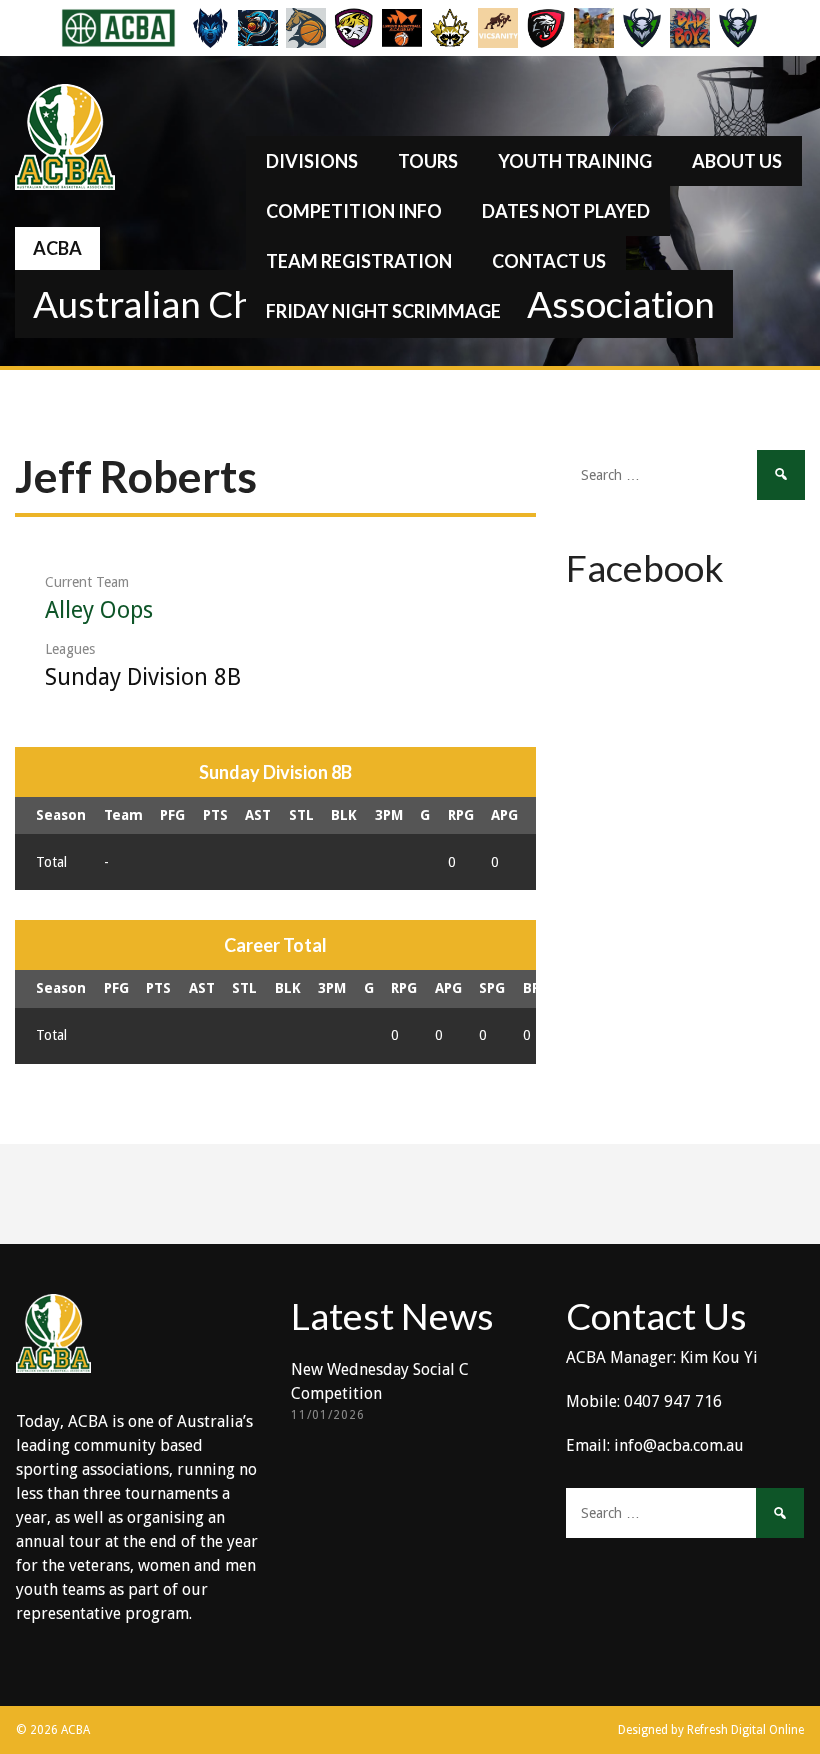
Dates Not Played (566, 211)
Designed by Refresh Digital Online (711, 1730)
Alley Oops (99, 610)
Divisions (312, 161)
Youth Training (575, 161)
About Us (737, 161)
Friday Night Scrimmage (383, 311)
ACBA (57, 248)
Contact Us (549, 261)
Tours (428, 161)
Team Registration (359, 261)
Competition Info (354, 211)
